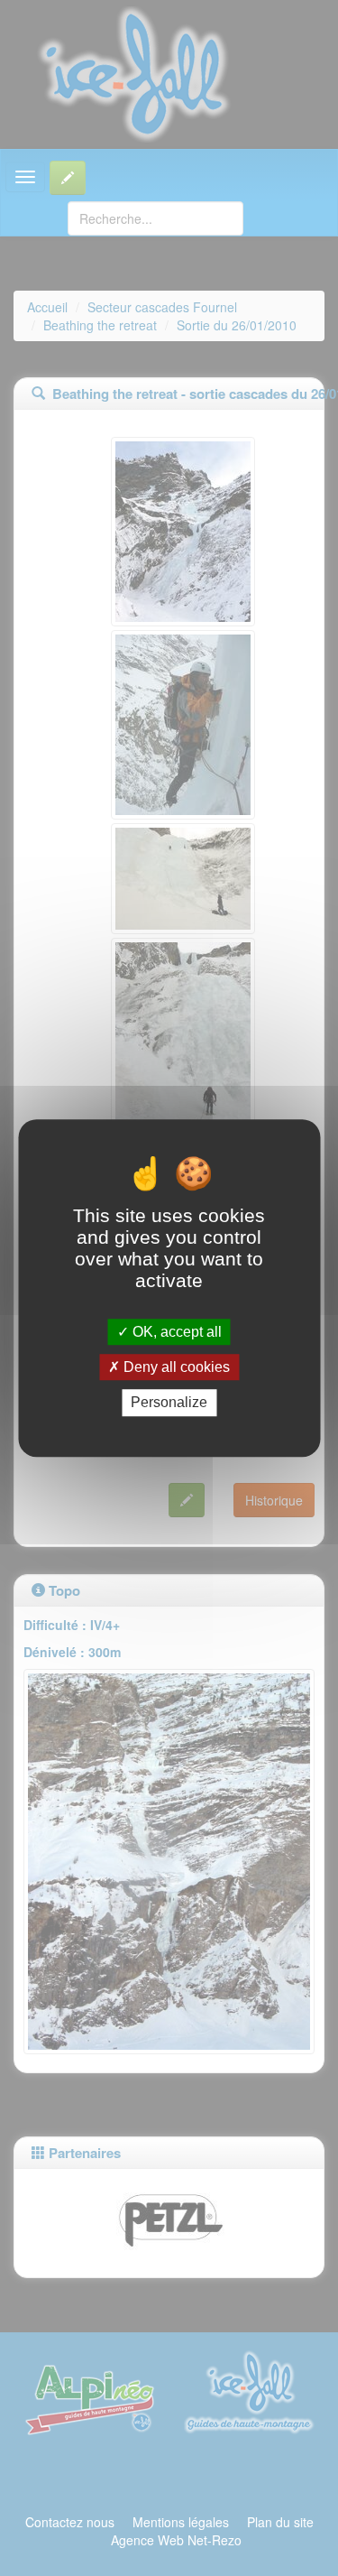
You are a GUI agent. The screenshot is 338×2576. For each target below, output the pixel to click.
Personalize (169, 1403)
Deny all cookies (175, 1367)
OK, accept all (175, 1332)
